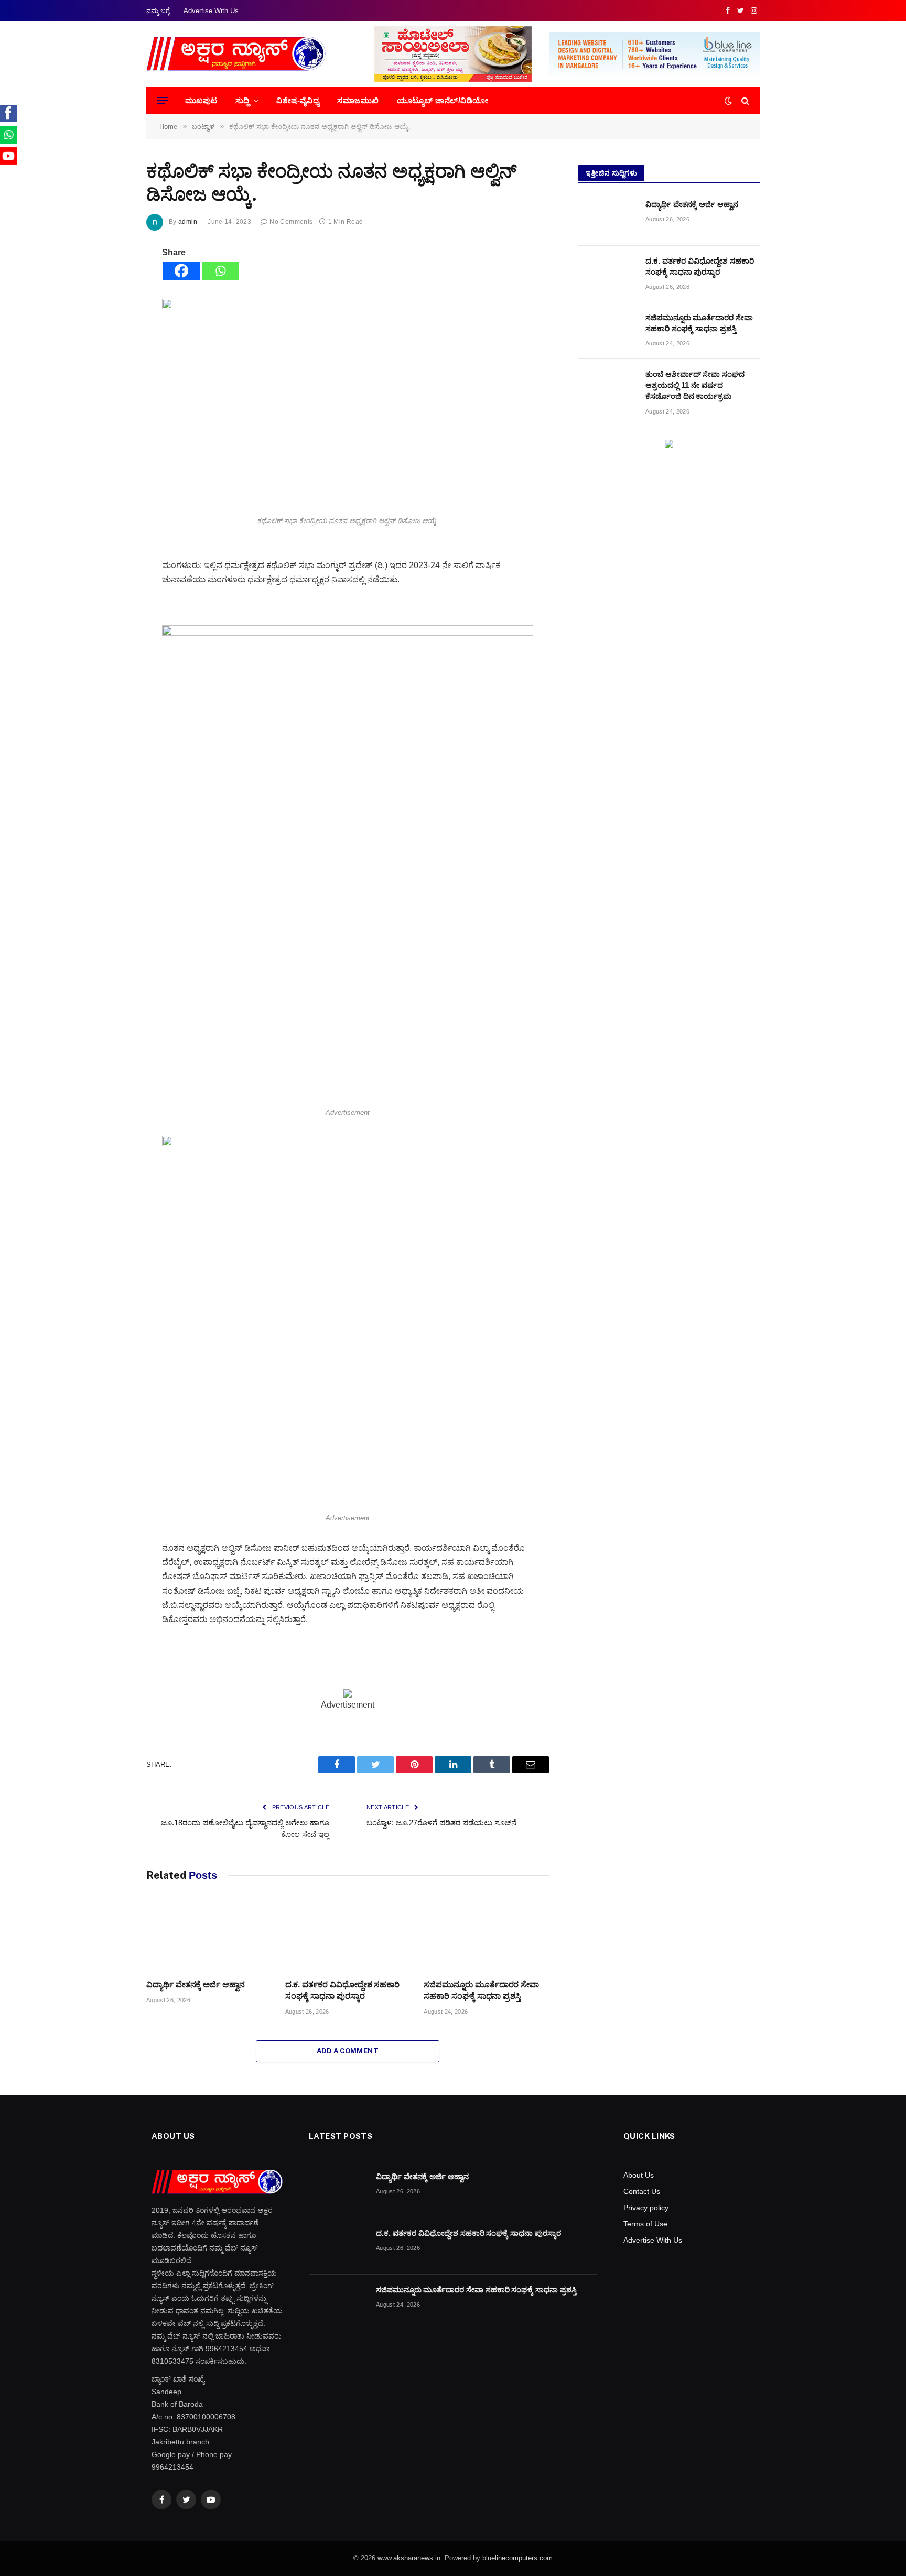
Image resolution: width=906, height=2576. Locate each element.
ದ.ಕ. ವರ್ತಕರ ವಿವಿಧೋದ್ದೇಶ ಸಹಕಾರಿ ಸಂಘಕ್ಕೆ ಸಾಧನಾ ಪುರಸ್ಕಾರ (342, 1990)
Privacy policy (646, 2208)
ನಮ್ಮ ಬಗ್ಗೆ (158, 11)
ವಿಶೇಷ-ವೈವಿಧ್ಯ (298, 100)
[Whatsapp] (220, 271)
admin (188, 222)
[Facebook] (181, 271)
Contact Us (642, 2191)
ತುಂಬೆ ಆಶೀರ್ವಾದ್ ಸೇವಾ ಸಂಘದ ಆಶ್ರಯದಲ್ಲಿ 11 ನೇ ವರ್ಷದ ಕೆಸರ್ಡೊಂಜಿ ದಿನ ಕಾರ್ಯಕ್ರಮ (695, 385)
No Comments (291, 222)
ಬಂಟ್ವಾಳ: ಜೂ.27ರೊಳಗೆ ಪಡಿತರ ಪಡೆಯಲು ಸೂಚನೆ (441, 1823)
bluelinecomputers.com (517, 2558)
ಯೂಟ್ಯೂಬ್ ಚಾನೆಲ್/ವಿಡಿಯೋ (443, 100)
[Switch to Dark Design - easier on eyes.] (728, 101)
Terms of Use (645, 2224)
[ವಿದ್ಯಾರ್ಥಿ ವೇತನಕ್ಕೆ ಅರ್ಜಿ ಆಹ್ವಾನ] (209, 1936)
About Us (639, 2175)
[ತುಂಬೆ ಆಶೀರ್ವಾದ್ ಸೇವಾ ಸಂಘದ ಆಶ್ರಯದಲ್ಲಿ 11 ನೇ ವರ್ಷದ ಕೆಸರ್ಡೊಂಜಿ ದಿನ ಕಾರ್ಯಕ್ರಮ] (607, 387)
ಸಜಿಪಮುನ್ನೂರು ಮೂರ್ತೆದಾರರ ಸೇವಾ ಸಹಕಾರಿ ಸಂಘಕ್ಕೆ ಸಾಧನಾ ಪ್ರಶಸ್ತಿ (481, 1990)
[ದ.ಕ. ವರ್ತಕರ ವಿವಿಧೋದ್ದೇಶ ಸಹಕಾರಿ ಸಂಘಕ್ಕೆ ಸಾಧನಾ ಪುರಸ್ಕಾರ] (348, 1936)
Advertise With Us (211, 11)
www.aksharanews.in (409, 2558)
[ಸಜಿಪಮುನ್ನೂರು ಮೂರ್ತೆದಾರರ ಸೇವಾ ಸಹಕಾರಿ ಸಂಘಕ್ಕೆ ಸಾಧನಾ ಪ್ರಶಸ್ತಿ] (486, 1936)
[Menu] (163, 101)
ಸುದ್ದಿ (242, 100)
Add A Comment (348, 2051)
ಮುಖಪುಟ (201, 100)
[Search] (744, 101)
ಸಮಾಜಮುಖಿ (358, 100)
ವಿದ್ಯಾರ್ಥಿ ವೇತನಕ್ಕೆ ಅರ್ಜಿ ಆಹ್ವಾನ (196, 1985)
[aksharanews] (236, 54)
